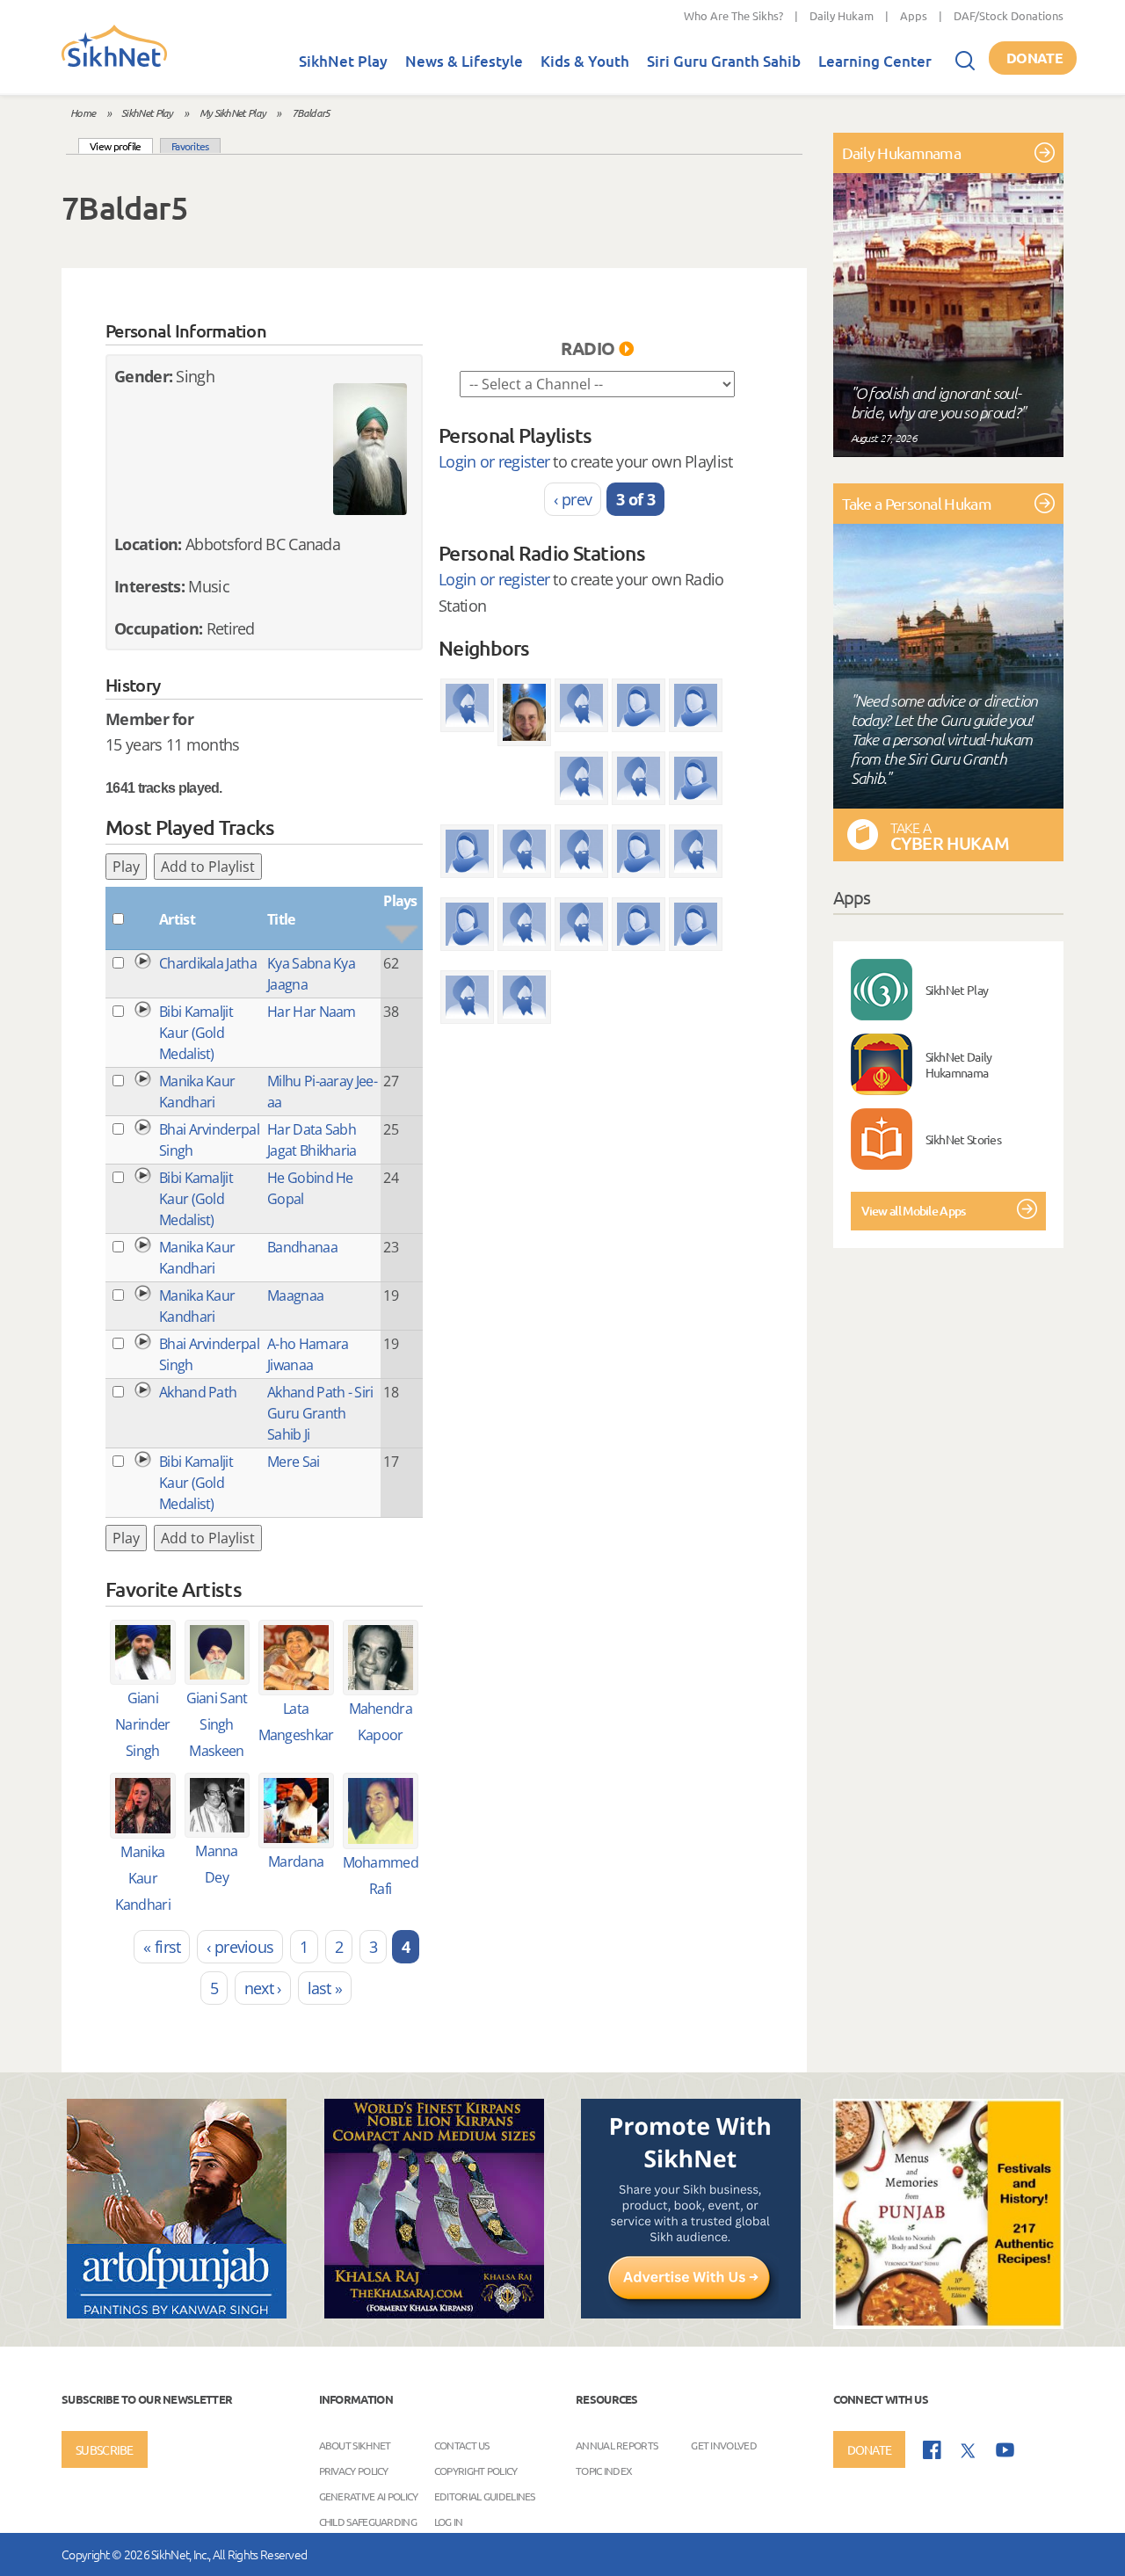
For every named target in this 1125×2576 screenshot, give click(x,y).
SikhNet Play (343, 61)
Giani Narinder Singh (142, 1724)
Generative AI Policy (369, 2495)
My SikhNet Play (233, 112)
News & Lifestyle (464, 61)
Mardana (296, 1861)
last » (325, 1988)
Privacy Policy (354, 2470)
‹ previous (240, 1947)
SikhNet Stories (964, 1139)
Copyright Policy (476, 2470)
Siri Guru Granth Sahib (724, 61)
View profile (121, 145)
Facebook (932, 2450)
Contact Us (462, 2444)
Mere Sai (293, 1462)
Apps (914, 15)
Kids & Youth (585, 61)
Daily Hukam (842, 15)
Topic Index (604, 2470)
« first (162, 1947)
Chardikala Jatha (208, 963)
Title (281, 919)
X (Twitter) (969, 2451)
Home (83, 112)
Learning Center (875, 61)
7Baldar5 (311, 112)
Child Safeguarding (368, 2521)
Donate (1034, 58)
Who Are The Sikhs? (733, 15)
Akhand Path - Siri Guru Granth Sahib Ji (320, 1413)
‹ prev (573, 499)
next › (263, 1988)
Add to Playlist (208, 867)
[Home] (114, 63)
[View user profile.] (370, 449)
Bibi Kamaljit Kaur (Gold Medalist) (196, 1033)
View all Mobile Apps (914, 1211)
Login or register (494, 461)
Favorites (190, 146)
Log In (449, 2521)
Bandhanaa (302, 1247)
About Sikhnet (355, 2444)
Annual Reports (617, 2444)
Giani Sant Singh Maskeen (217, 1724)
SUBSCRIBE (105, 2449)
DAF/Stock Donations (1009, 15)
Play (126, 867)
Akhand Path (198, 1392)
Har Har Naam (312, 1012)
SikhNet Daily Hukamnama (959, 1064)
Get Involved (724, 2444)
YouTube (1005, 2450)
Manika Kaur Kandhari (143, 1878)
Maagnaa (295, 1295)
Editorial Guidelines (485, 2495)
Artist (177, 919)
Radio (588, 348)
